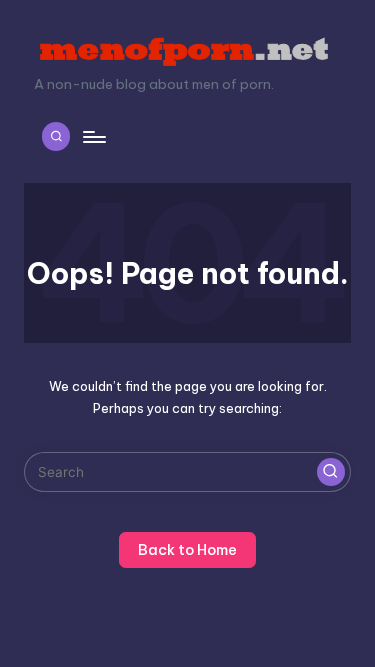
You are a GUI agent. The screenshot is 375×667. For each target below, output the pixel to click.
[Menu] (93, 136)
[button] (331, 472)
